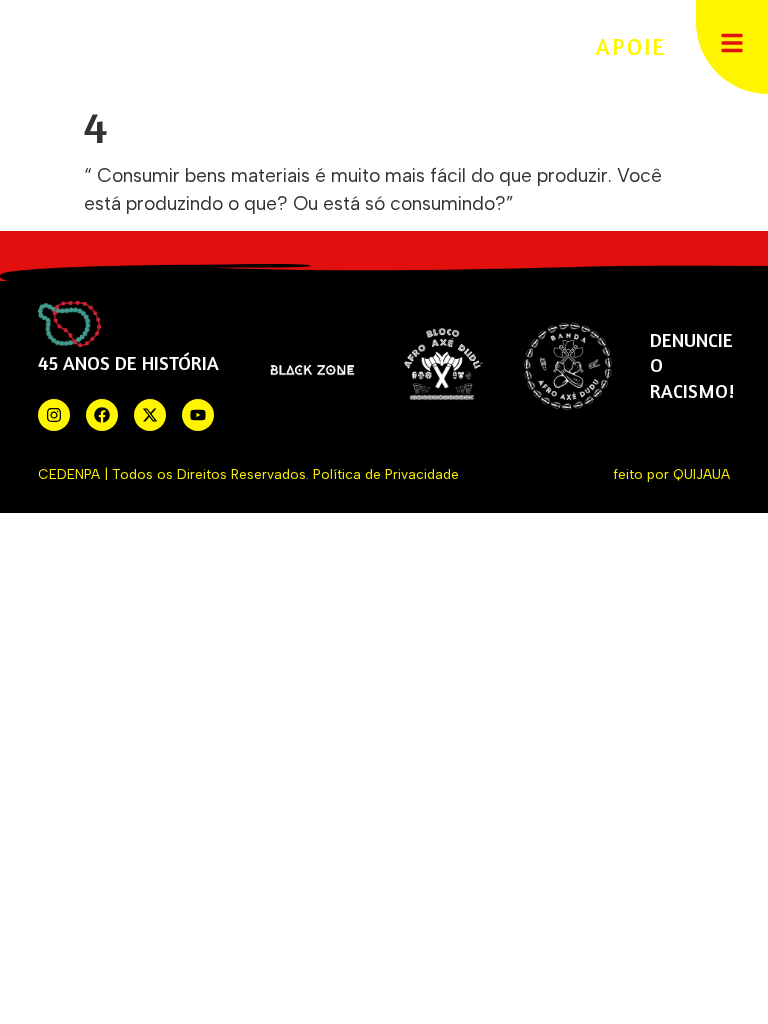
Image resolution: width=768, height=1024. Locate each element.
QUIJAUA (701, 474)
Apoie (631, 46)
